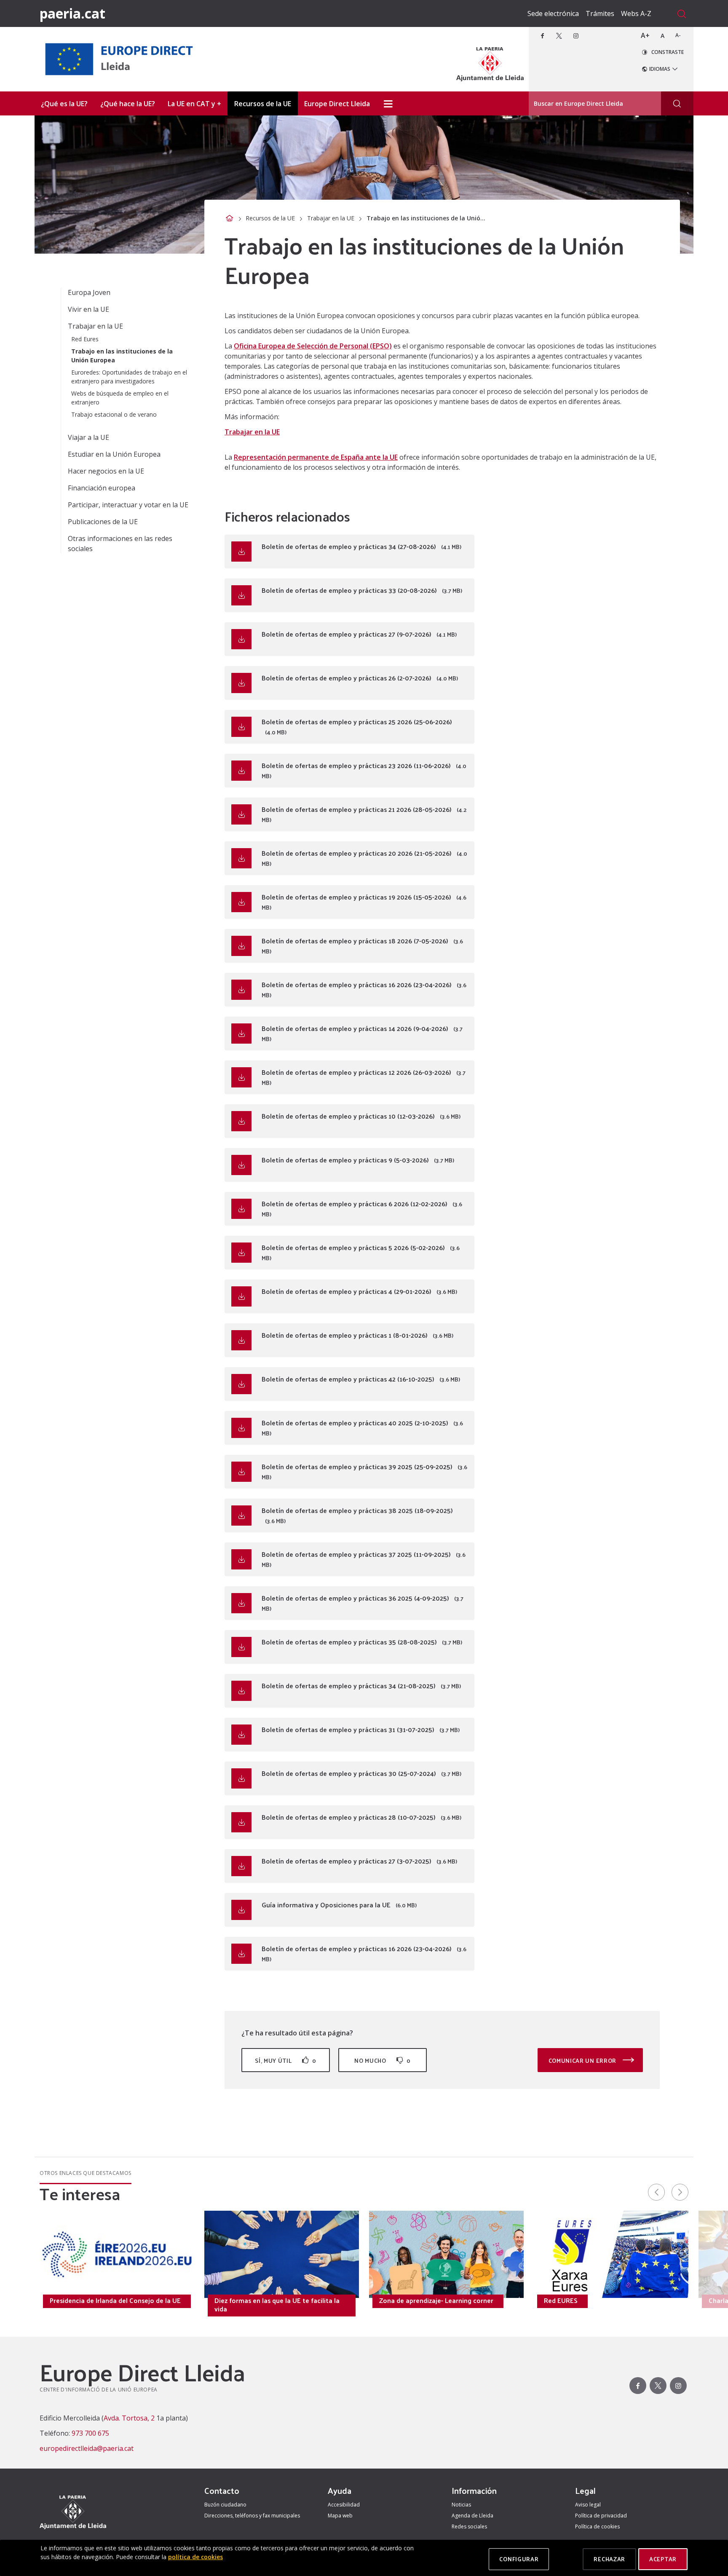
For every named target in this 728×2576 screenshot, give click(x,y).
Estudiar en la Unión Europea (114, 454)
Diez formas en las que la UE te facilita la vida (277, 2305)
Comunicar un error (583, 2061)
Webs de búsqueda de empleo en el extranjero (120, 398)
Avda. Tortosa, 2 (129, 2418)
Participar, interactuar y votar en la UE (128, 505)
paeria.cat (72, 13)
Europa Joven (89, 292)
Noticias (461, 2505)
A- (678, 35)
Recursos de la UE (270, 218)
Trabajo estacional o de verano (114, 414)
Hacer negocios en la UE (106, 471)
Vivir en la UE (88, 309)
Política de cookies (597, 2526)
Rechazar (609, 2559)
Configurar (519, 2559)
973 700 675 (90, 2433)
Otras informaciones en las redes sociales (120, 544)
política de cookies (195, 2557)
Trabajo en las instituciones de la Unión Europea (122, 356)
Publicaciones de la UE (103, 522)
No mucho (383, 2061)
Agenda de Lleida (472, 2516)
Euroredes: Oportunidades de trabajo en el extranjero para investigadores (129, 377)
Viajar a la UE (88, 437)
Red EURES (561, 2300)
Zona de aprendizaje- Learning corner (436, 2300)
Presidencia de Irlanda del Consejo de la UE (115, 2300)
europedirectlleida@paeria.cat (87, 2448)
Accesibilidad (344, 2505)
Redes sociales (469, 2526)
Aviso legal (588, 2505)
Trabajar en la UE (331, 218)
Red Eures (85, 339)
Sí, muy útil (286, 2061)
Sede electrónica (553, 13)
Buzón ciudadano (225, 2505)
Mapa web (340, 2516)
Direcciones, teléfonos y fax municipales (252, 2516)
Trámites (600, 13)
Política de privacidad (601, 2516)
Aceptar (663, 2559)
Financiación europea (102, 488)
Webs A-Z (636, 13)
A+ (645, 35)
